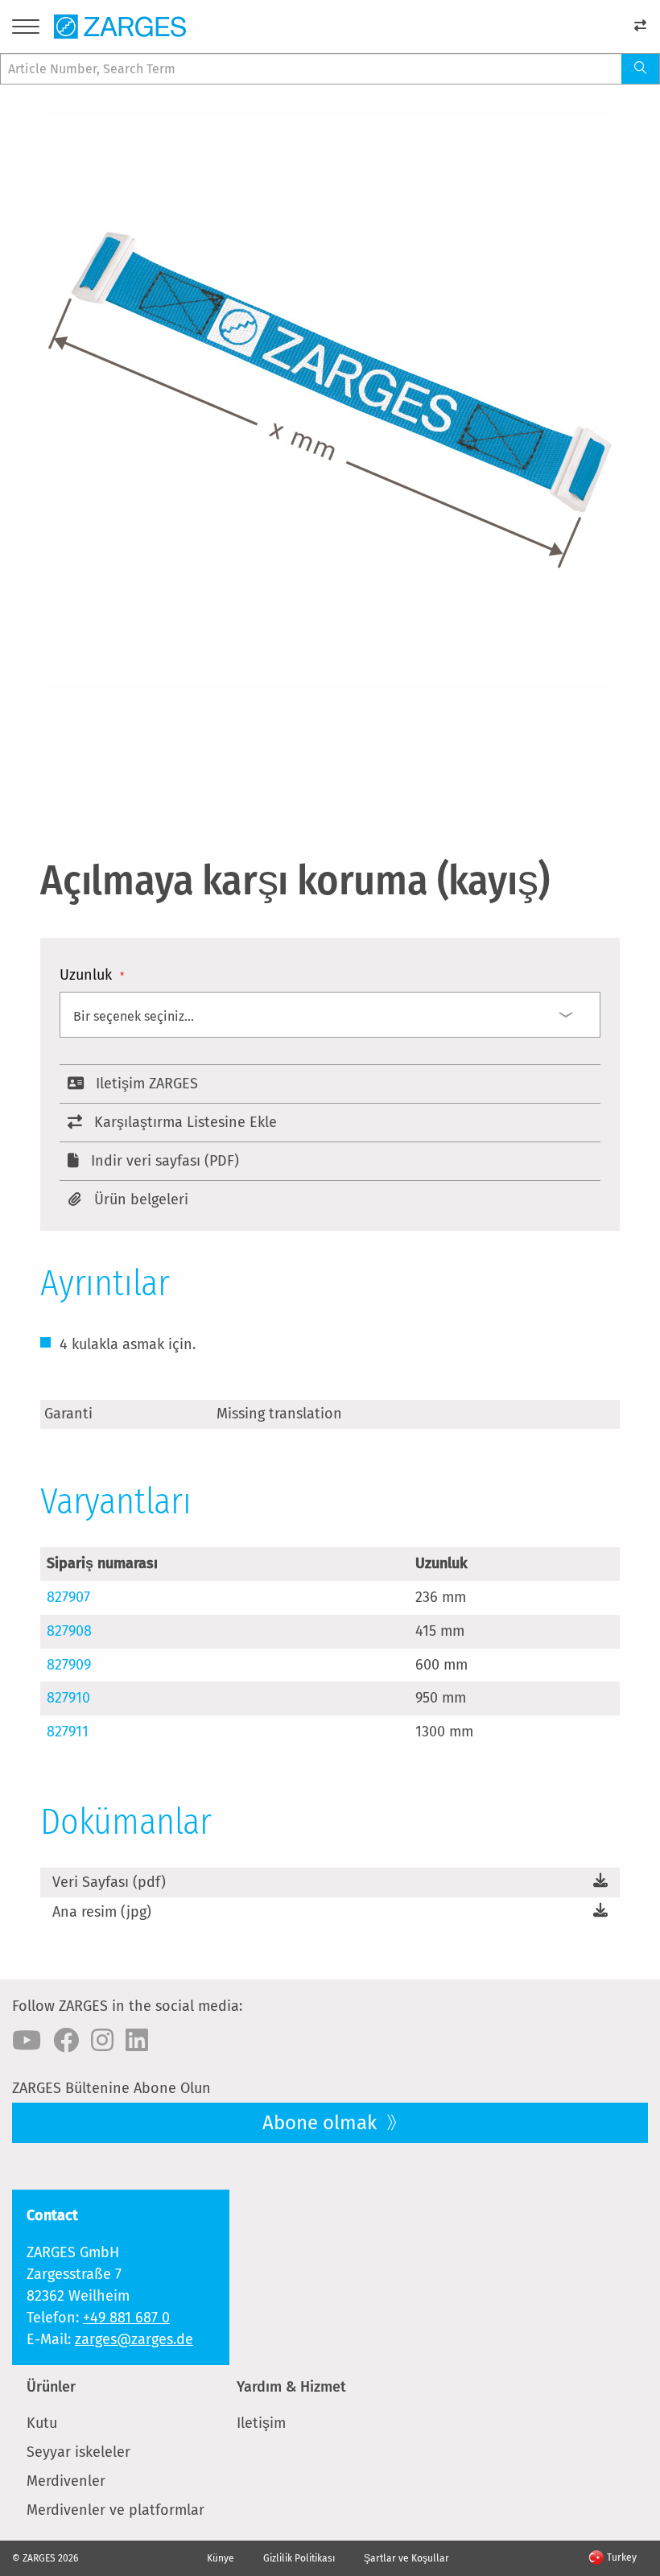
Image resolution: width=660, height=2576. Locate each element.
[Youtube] (27, 2041)
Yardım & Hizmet (291, 2387)
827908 (69, 1631)
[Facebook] (66, 2041)
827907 (68, 1597)
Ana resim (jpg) (102, 1912)
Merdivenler (66, 2481)
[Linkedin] (137, 2041)
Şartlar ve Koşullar (406, 2558)
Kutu (42, 2423)
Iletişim (261, 2423)
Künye (221, 2558)
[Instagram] (102, 2041)
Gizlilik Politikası (299, 2558)
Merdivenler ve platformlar (115, 2510)
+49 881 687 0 (126, 2318)
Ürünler (51, 2387)
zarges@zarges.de (134, 2339)
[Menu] (26, 29)
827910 (68, 1698)
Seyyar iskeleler (78, 2452)
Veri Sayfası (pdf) (109, 1882)
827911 (68, 1732)
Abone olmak (322, 2123)
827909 (69, 1665)
